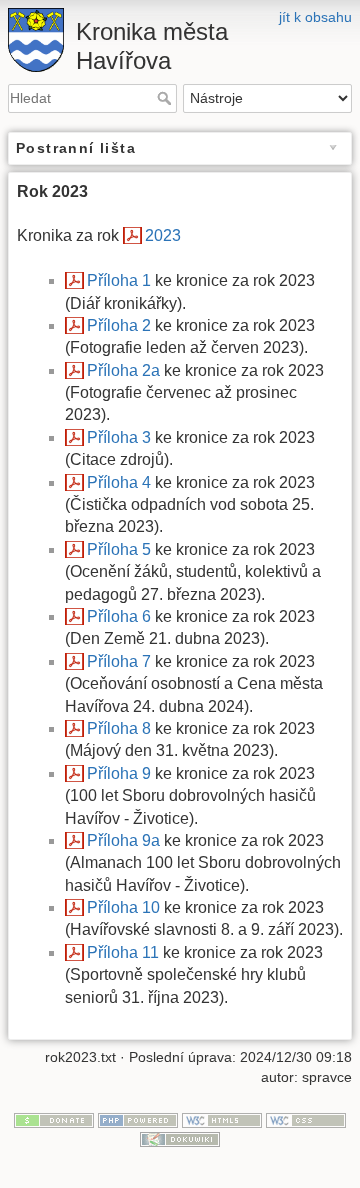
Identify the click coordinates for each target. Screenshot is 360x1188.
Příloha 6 (119, 616)
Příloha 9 (119, 773)
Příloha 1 (119, 280)
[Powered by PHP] (138, 1119)
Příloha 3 (119, 437)
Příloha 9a (123, 840)
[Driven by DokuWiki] (180, 1139)
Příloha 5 (119, 549)
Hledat (166, 98)
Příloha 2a (123, 370)
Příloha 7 (119, 661)
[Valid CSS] (306, 1119)
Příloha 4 (119, 482)
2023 (163, 235)
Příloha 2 (119, 325)
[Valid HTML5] (222, 1119)
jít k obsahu (315, 17)
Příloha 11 (123, 952)
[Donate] (54, 1119)
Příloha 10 (123, 907)
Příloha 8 (119, 728)
